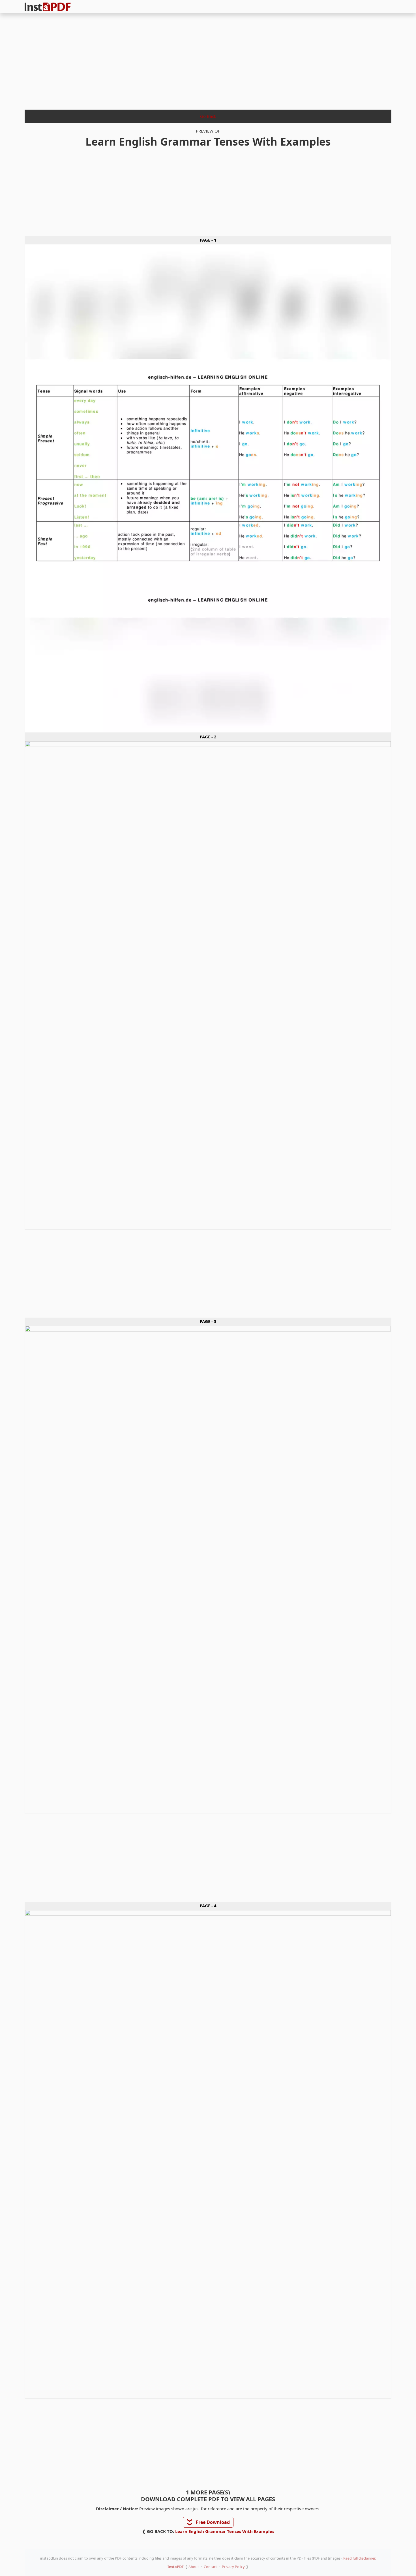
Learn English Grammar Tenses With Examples (225, 2531)
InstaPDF (176, 2567)
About (194, 2567)
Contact (210, 2567)
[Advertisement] (208, 60)
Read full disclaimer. (360, 2558)
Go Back (208, 116)
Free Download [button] (208, 2522)
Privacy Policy (233, 2567)
